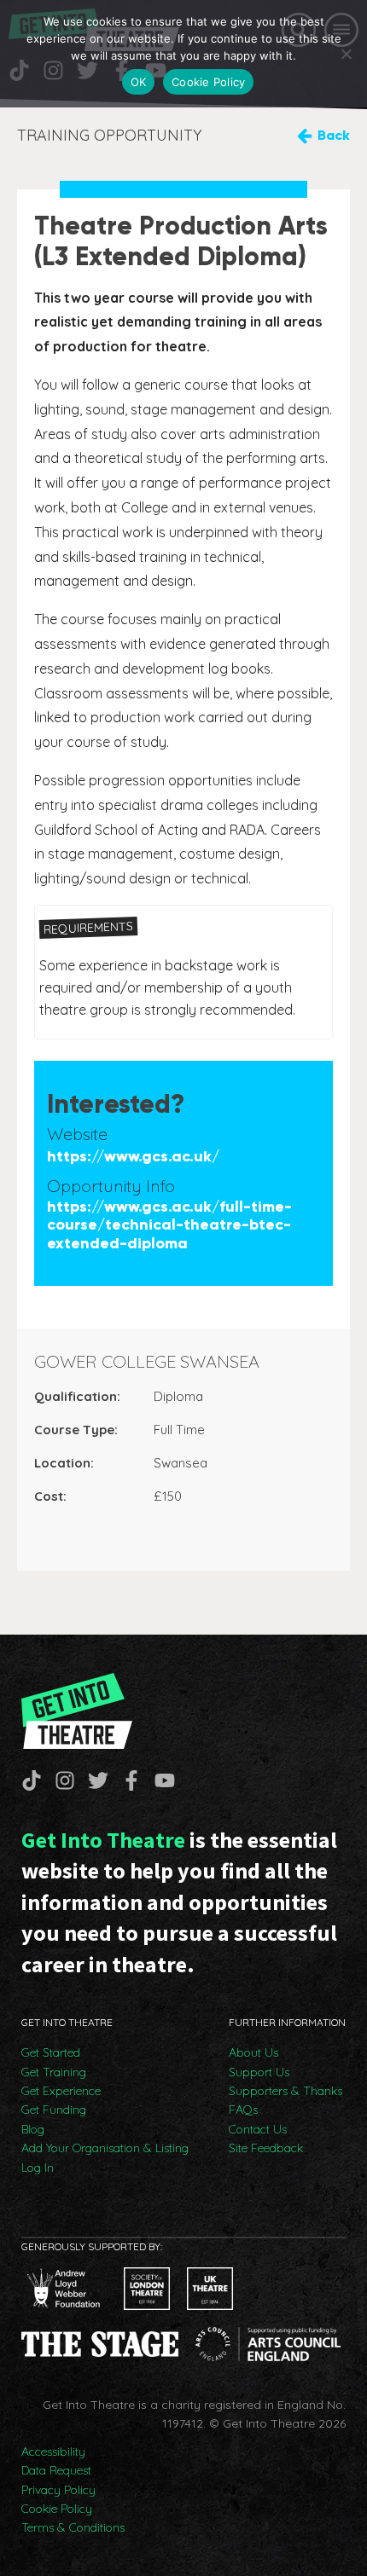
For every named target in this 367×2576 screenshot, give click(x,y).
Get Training (54, 2072)
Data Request (56, 2470)
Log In (38, 2168)
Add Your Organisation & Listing (105, 2148)
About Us (253, 2052)
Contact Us (258, 2129)
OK (139, 82)
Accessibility (53, 2452)
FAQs (243, 2110)
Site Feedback (266, 2148)
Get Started (51, 2052)
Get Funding (54, 2110)
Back (334, 135)
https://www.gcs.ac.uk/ (133, 1157)
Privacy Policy (58, 2490)
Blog (33, 2129)
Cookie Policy (57, 2509)
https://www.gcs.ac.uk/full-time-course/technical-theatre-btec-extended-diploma (169, 1225)
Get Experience (61, 2091)
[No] (346, 54)
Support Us (259, 2072)
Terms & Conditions (73, 2527)
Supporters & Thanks (285, 2091)
